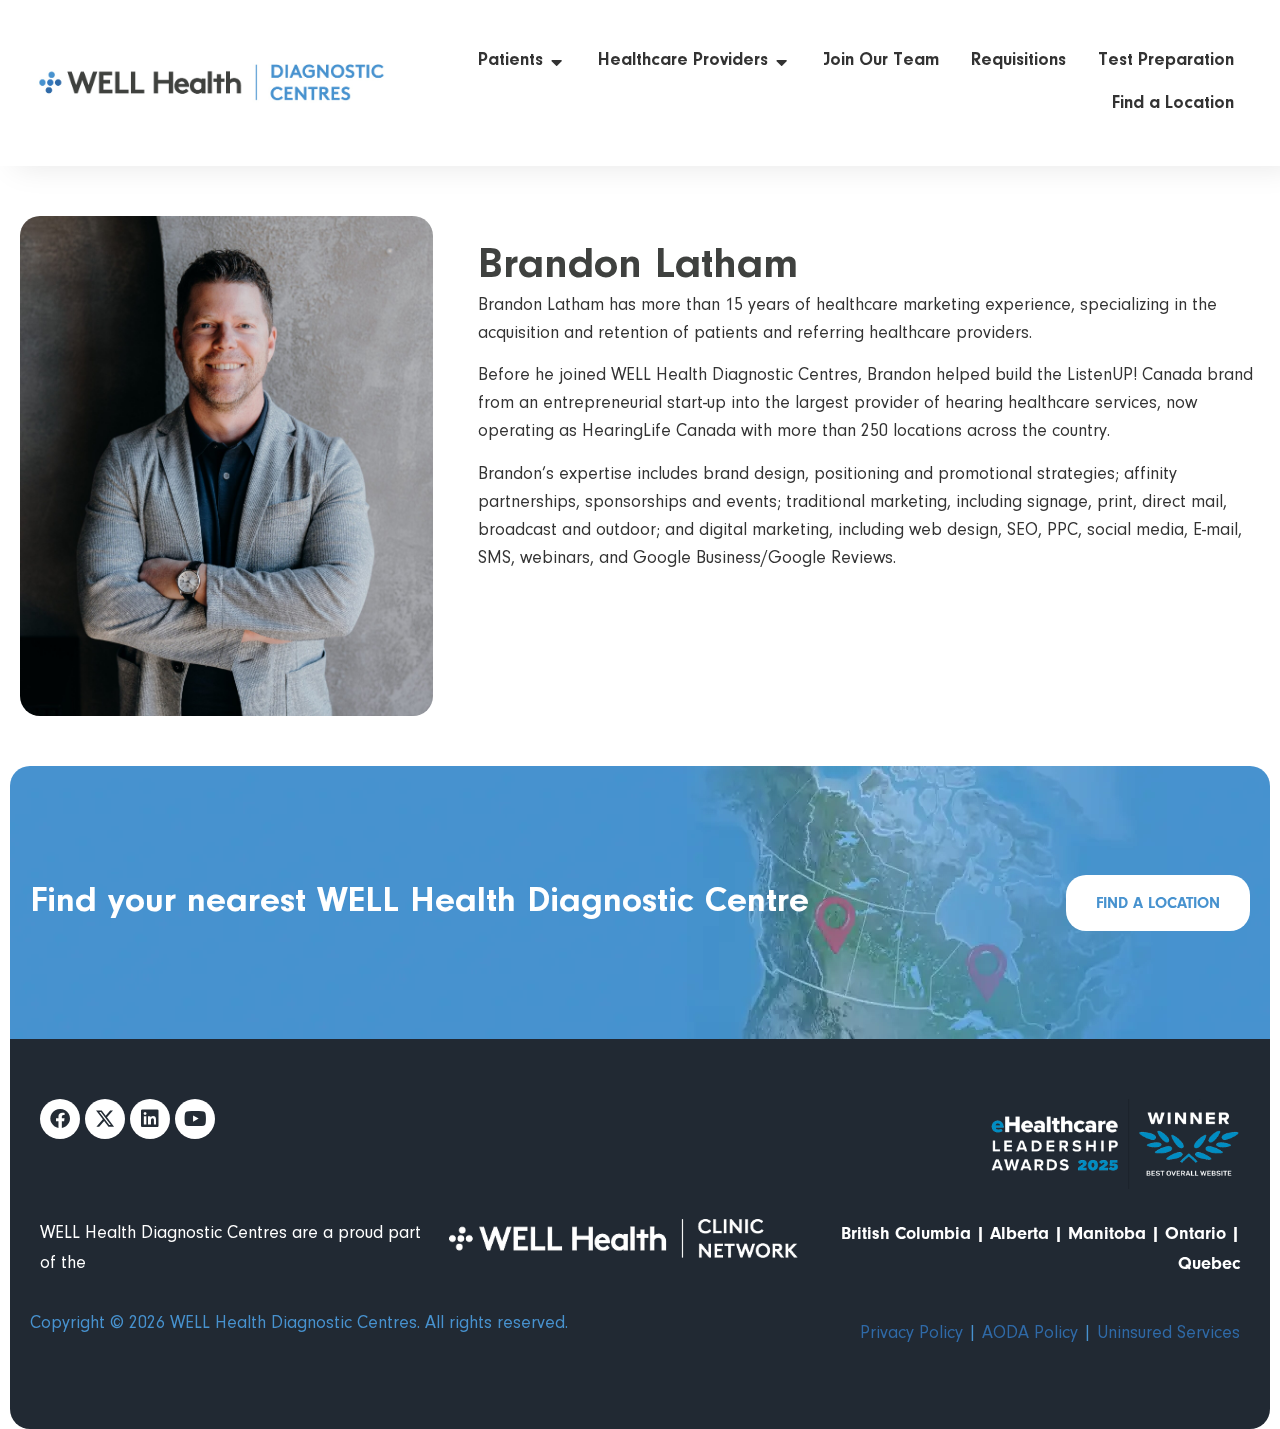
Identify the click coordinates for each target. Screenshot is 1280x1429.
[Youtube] (195, 1119)
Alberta (1019, 1233)
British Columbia (906, 1233)
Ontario (1195, 1233)
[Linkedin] (150, 1119)
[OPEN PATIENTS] (557, 61)
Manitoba (1107, 1233)
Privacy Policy (911, 1334)
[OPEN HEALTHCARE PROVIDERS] (782, 61)
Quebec (1209, 1263)
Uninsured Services (1168, 1334)
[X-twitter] (105, 1119)
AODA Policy (1030, 1334)
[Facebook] (60, 1119)
